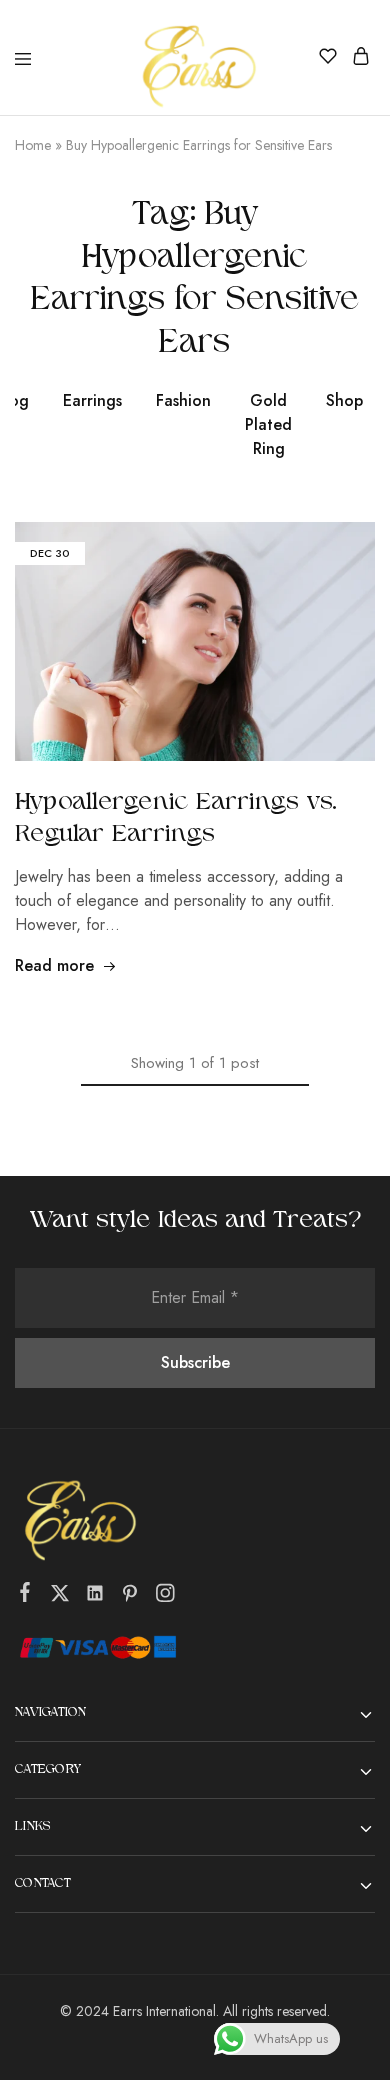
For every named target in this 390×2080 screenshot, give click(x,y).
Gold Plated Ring (268, 424)
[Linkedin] (95, 1597)
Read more (54, 965)
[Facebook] (25, 1596)
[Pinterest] (130, 1597)
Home (33, 145)
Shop (344, 400)
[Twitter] (60, 1597)
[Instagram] (165, 1597)
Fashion (183, 400)
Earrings (92, 400)
